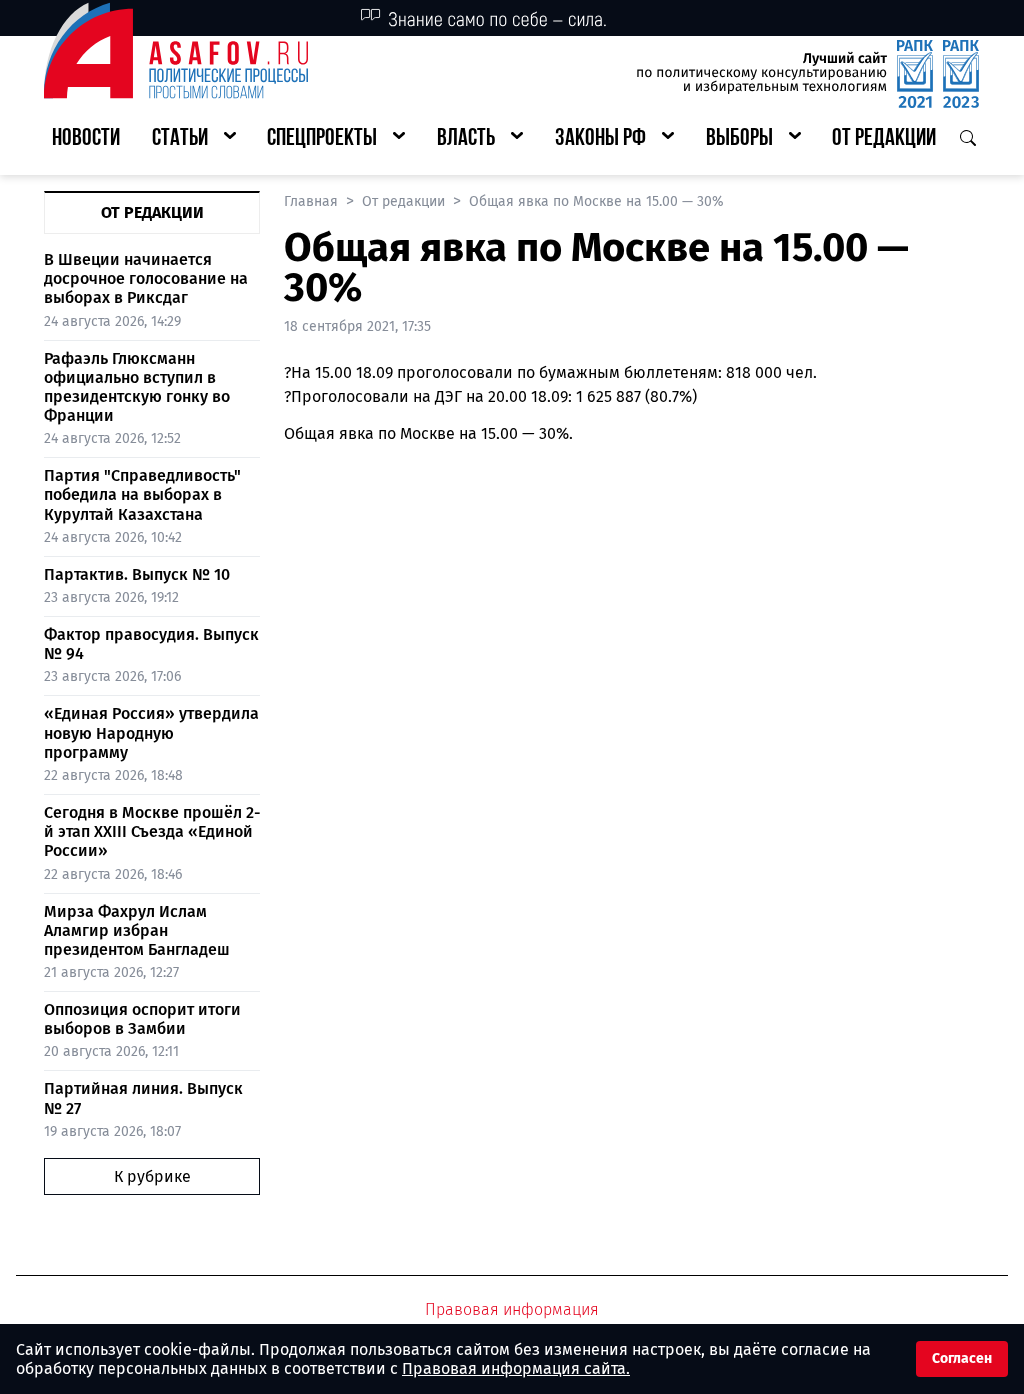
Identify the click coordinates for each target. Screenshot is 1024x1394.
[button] (194, 139)
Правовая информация (512, 1309)
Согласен (962, 1358)
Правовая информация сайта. (516, 1368)
